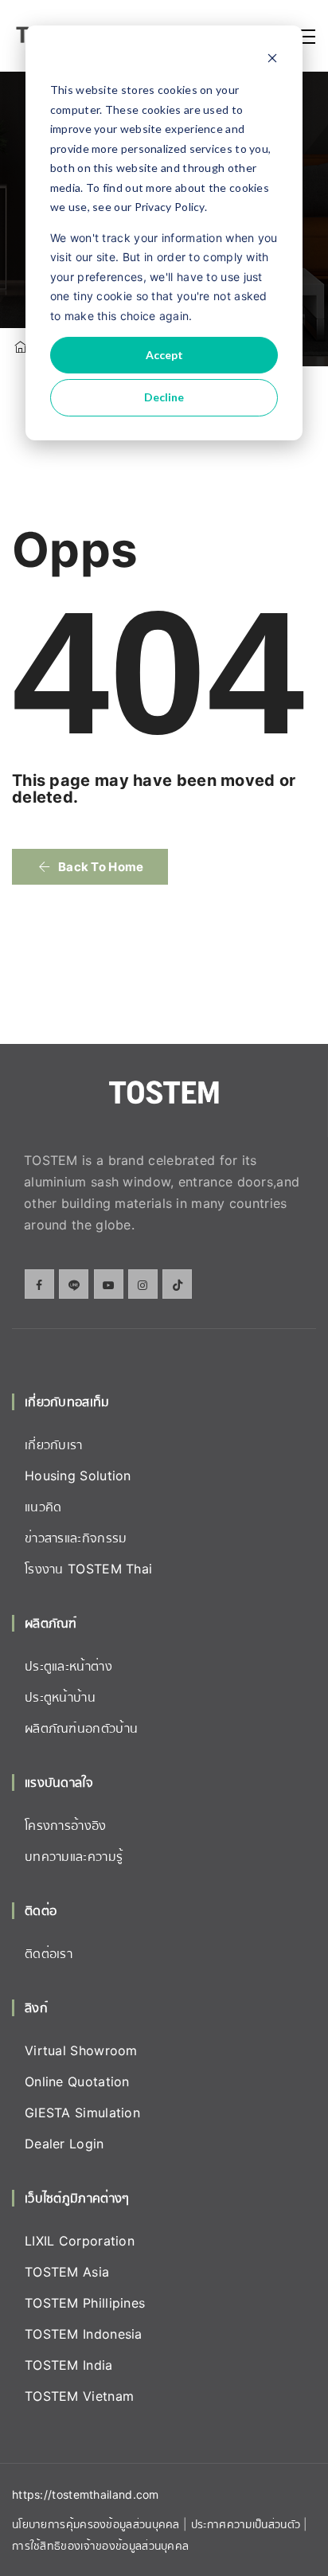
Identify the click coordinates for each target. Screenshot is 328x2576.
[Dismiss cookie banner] (272, 60)
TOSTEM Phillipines (85, 2303)
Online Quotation (77, 2082)
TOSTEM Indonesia (84, 2334)
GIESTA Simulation (82, 2113)
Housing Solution (78, 1476)
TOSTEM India (69, 2365)
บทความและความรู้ (74, 1856)
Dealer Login (64, 2144)
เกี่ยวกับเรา (54, 1444)
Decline (164, 397)
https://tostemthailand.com (86, 2494)
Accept (164, 355)
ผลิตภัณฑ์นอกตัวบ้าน (81, 1728)
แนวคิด (43, 1507)
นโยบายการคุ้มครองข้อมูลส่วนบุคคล (96, 2524)
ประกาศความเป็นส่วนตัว (248, 2524)
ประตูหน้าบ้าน (60, 1697)
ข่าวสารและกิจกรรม (76, 1538)
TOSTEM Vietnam (79, 2396)
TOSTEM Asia (67, 2272)
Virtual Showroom (81, 2050)
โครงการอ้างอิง (66, 1825)
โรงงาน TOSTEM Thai (88, 1569)
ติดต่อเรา (49, 1953)
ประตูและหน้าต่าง (68, 1666)
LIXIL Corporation (80, 2241)
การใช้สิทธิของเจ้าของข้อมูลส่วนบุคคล (100, 2545)
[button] (90, 867)
